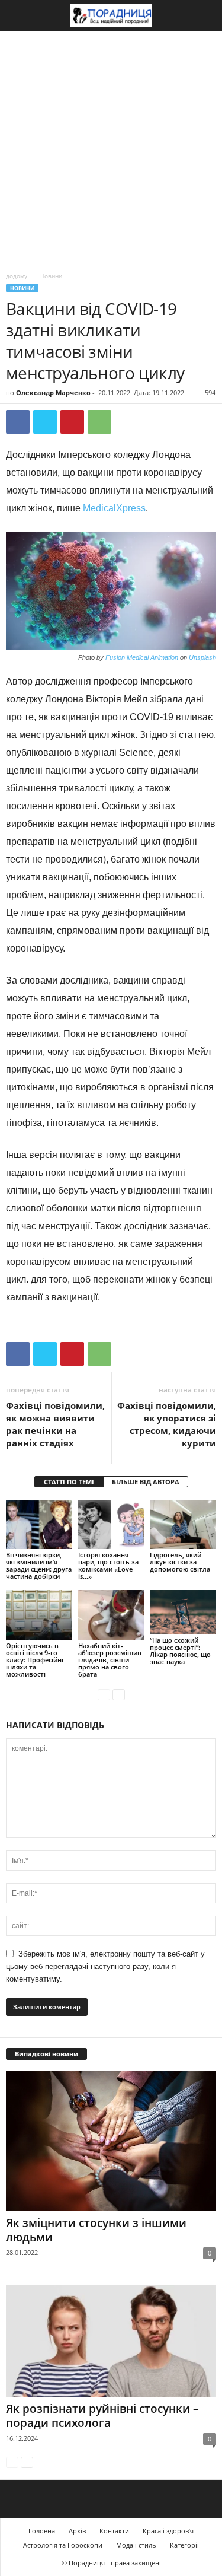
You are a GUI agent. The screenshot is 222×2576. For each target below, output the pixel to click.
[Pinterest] (72, 422)
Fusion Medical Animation (142, 657)
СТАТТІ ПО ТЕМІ (69, 1482)
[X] (45, 422)
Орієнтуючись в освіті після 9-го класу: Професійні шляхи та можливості (35, 1660)
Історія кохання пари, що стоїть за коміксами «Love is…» (108, 1565)
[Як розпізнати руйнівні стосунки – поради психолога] (111, 2341)
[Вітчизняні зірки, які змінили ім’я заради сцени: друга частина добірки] (39, 1524)
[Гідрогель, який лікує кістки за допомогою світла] (183, 1524)
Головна (42, 2531)
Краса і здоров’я (168, 2531)
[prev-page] (104, 1694)
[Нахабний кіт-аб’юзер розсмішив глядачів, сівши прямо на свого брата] (111, 1615)
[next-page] (119, 1694)
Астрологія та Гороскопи (63, 2545)
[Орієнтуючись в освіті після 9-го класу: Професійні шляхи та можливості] (39, 1615)
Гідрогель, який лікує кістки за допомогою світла (180, 1562)
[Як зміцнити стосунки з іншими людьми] (111, 2141)
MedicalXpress (114, 508)
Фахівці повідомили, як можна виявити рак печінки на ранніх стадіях (55, 1424)
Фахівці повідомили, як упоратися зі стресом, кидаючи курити (167, 1424)
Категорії (184, 2545)
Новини (22, 288)
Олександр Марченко (53, 392)
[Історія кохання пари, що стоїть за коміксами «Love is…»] (111, 1524)
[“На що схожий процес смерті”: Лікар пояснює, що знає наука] (183, 1612)
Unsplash (202, 657)
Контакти (114, 2531)
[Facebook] (18, 422)
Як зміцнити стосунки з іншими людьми (96, 2230)
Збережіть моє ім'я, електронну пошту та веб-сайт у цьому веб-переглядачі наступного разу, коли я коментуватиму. (105, 1966)
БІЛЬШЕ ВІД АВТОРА (146, 1482)
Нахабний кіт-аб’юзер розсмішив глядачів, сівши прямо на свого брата (110, 1660)
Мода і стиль (136, 2545)
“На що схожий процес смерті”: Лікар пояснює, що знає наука (180, 1651)
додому (17, 276)
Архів (77, 2531)
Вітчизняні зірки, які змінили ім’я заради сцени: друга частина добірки (39, 1565)
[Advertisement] (111, 149)
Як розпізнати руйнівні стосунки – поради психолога (102, 2416)
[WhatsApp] (99, 422)
